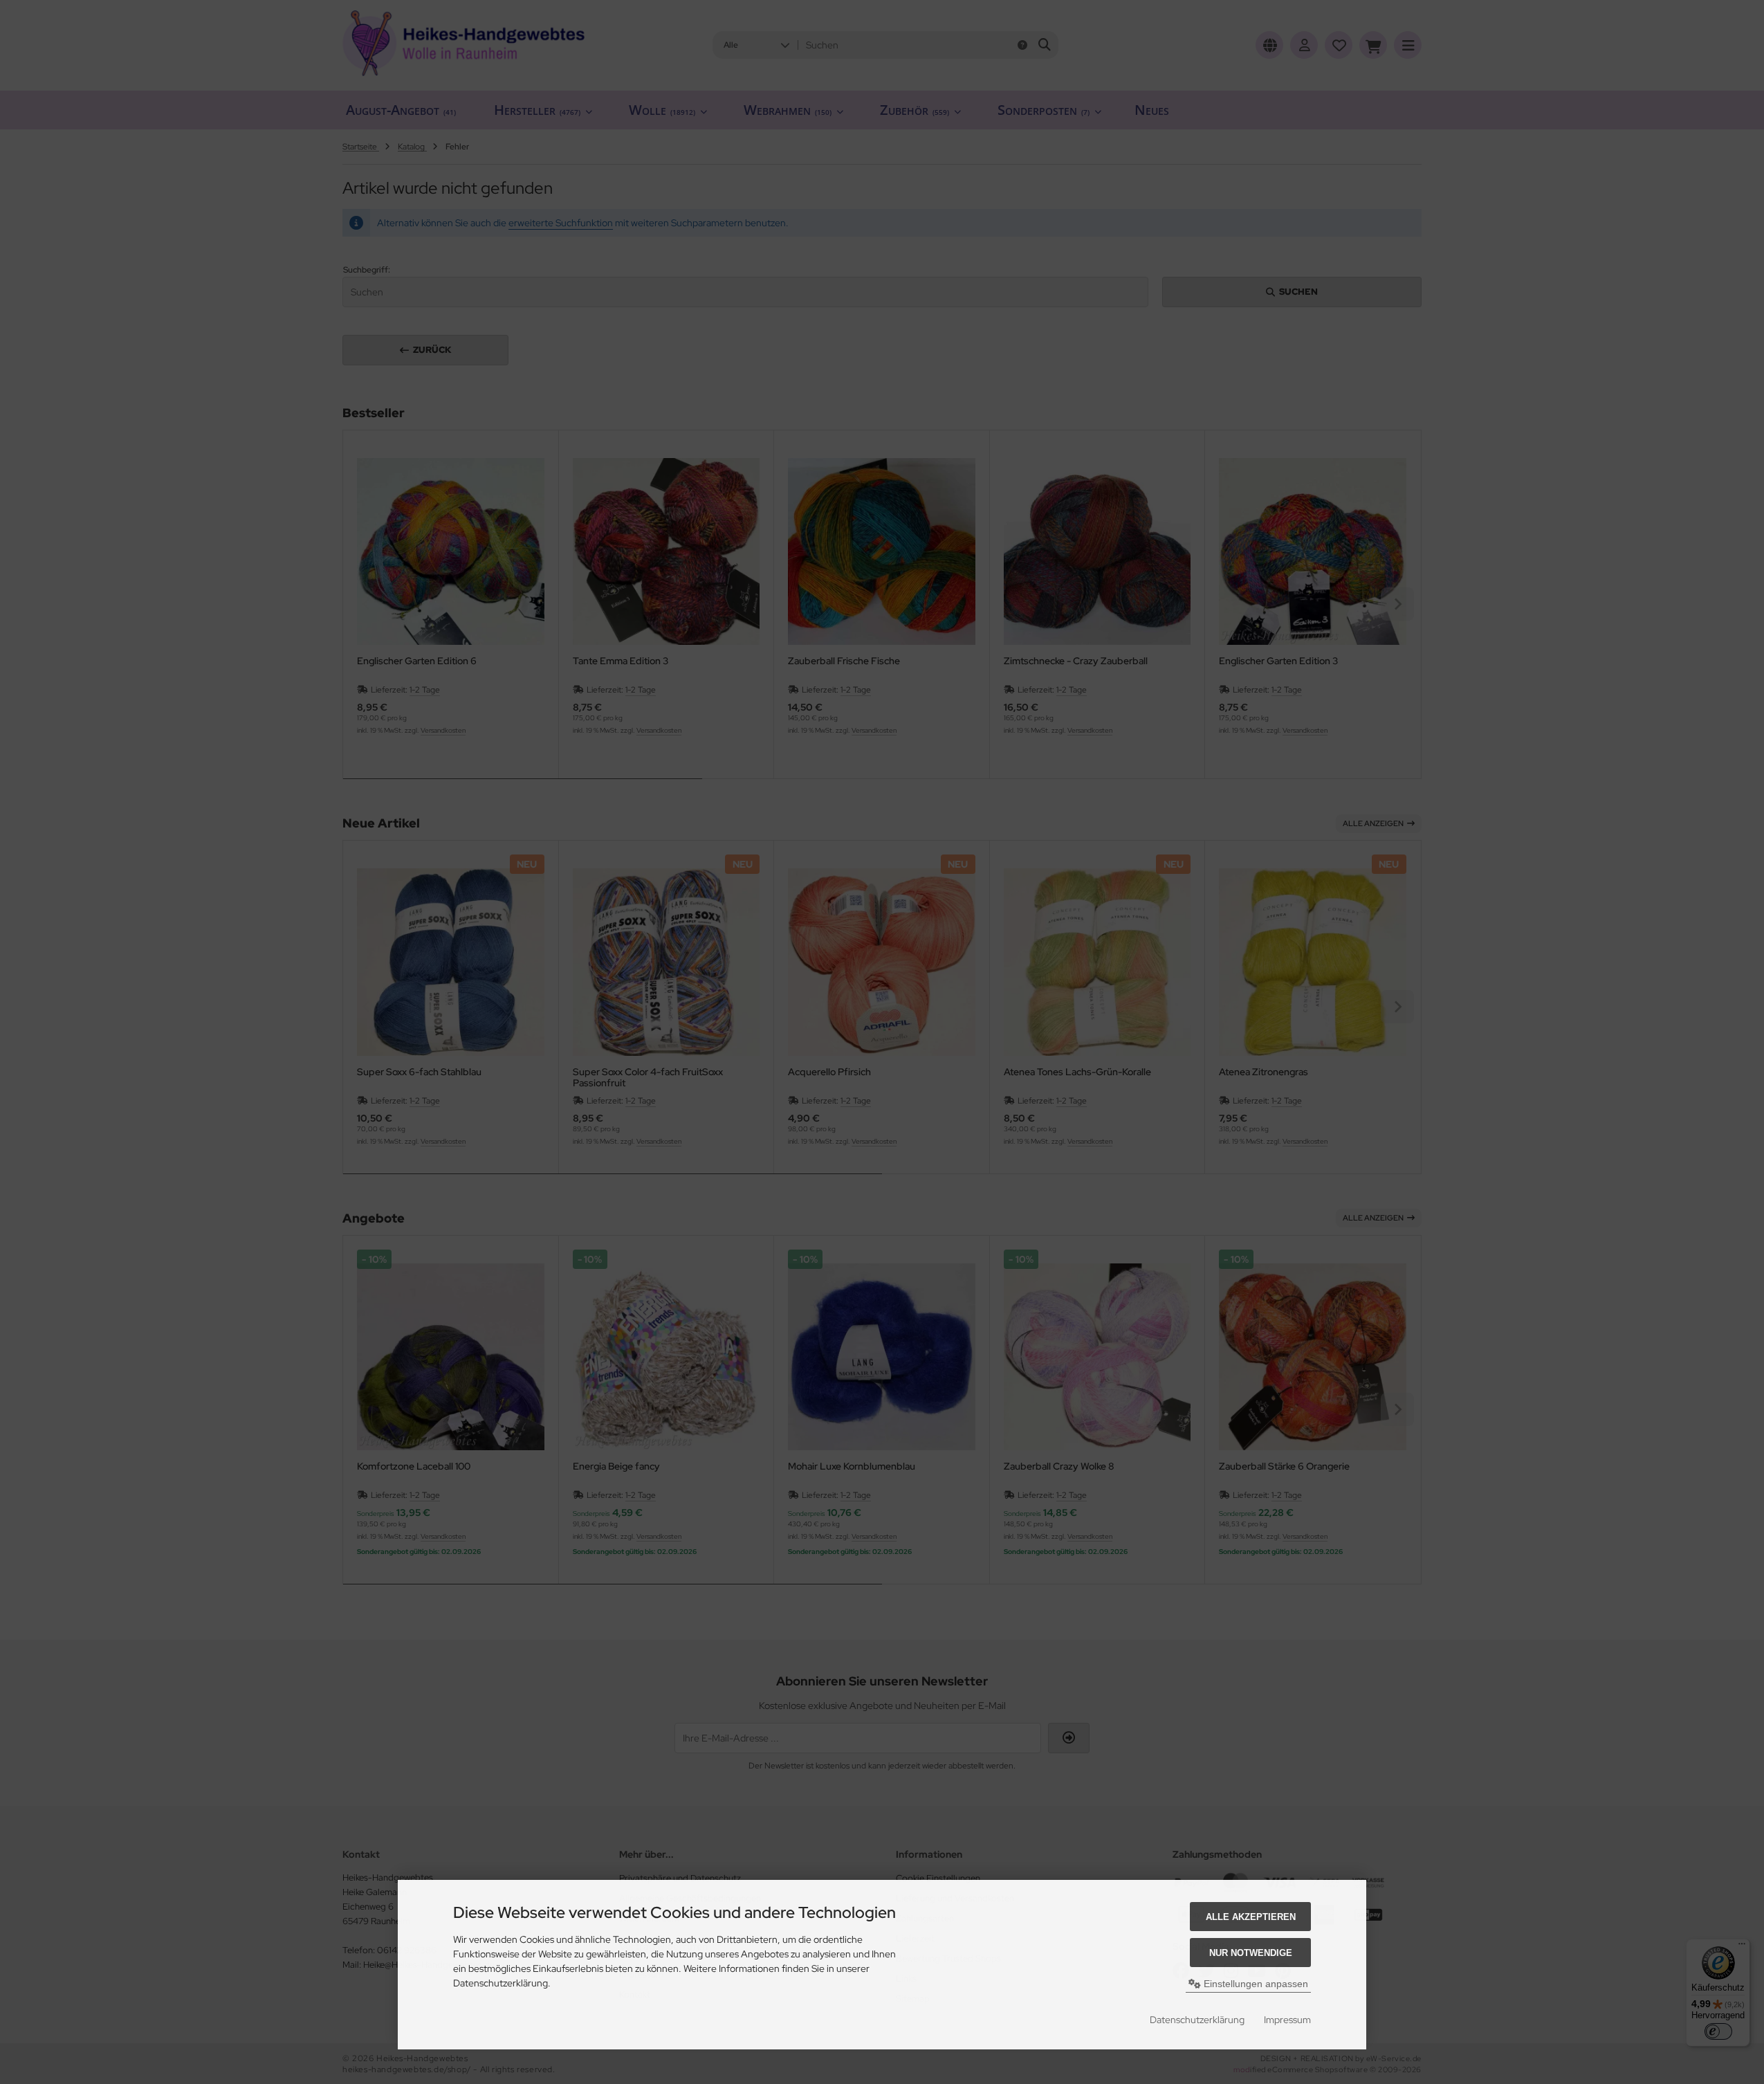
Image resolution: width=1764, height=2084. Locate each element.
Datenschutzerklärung (1197, 2020)
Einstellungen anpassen (1255, 1984)
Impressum (1287, 2020)
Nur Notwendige (1251, 1953)
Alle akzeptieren (1251, 1917)
